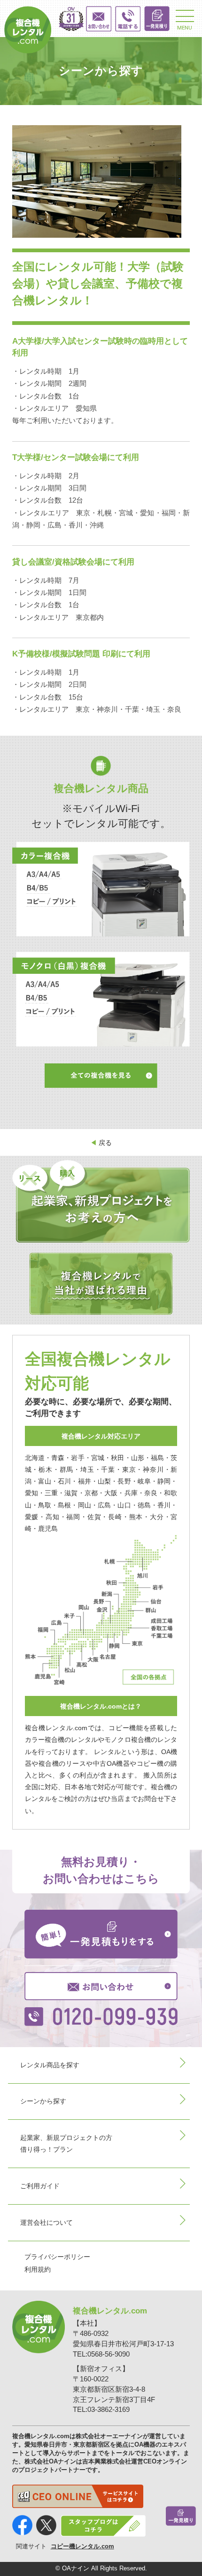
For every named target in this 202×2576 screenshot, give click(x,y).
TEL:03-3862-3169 (101, 2410)
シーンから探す (43, 2101)
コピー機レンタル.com (82, 2546)
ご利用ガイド (40, 2186)
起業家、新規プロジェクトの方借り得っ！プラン (66, 2143)
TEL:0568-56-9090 (101, 2354)
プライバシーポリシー (57, 2257)
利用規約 (38, 2269)
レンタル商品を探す (50, 2065)
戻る (101, 1143)
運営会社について (47, 2222)
